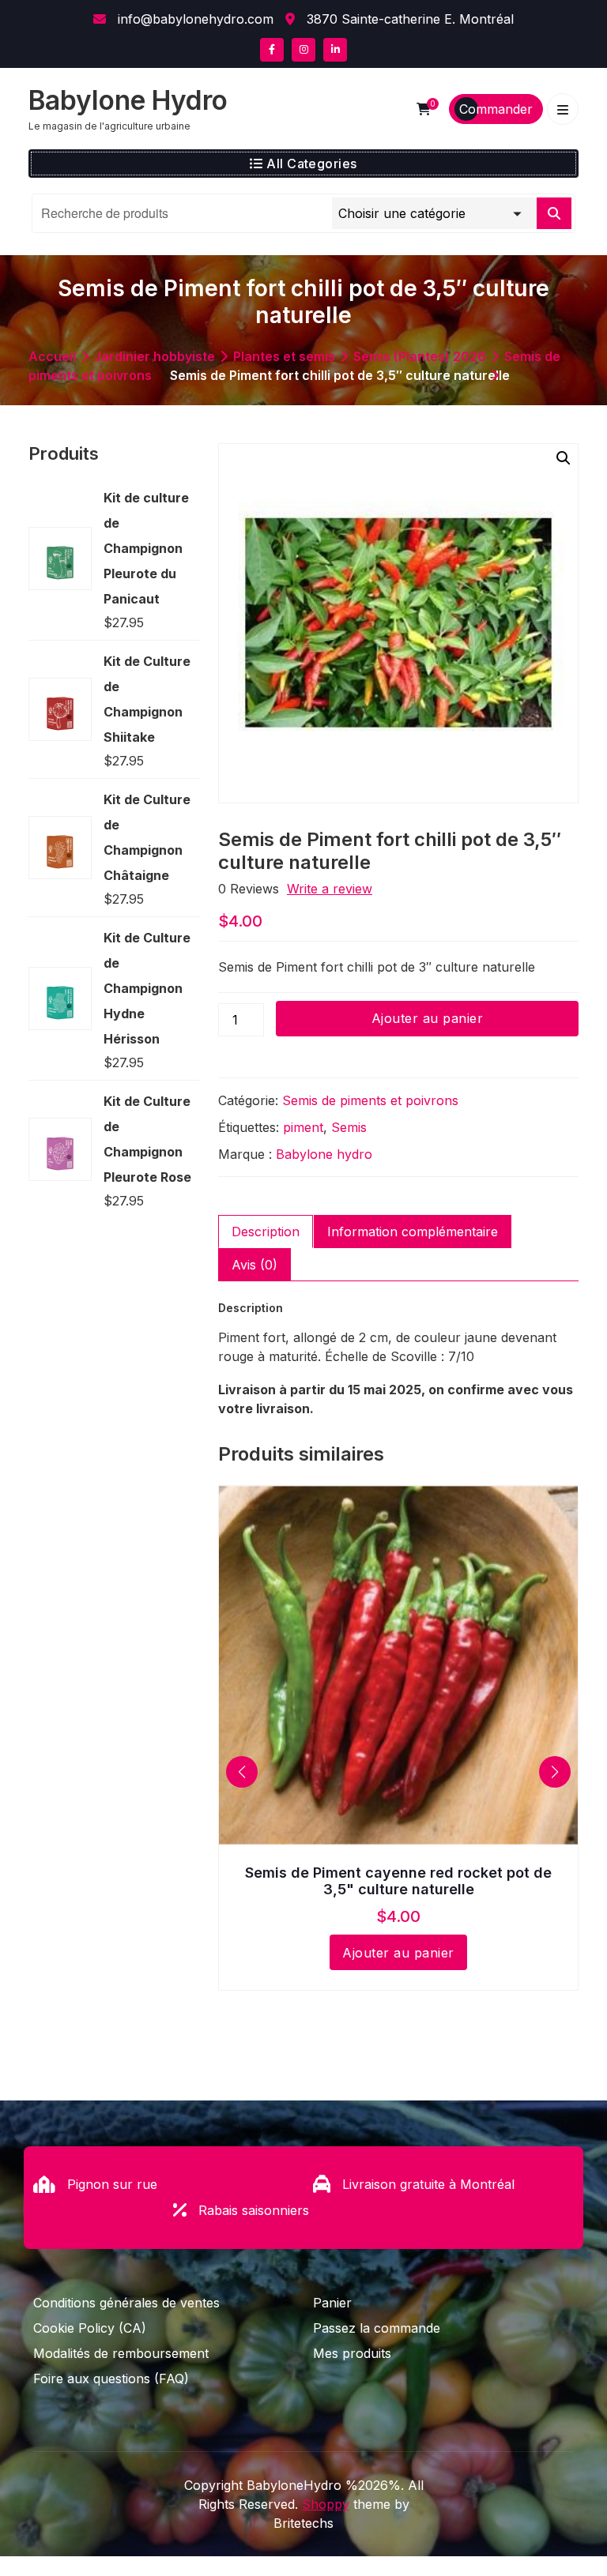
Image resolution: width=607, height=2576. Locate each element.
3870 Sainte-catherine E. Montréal (408, 19)
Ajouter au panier (427, 1018)
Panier (332, 2303)
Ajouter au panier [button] (398, 1953)
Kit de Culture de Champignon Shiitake (147, 699)
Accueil (52, 356)
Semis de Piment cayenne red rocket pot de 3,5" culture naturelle (398, 1881)
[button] (564, 458)
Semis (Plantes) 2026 (420, 356)
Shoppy (326, 2504)
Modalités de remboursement (121, 2353)
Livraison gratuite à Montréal (428, 2184)
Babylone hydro (324, 1154)
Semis (349, 1127)
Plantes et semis (284, 356)
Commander (496, 109)
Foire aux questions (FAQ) (111, 2379)
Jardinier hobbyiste (155, 356)
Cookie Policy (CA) (90, 2328)
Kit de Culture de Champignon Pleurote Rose (147, 1139)
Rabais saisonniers (254, 2210)
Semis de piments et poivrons (370, 1100)
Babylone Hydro (128, 100)
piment (303, 1127)
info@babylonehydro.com (194, 19)
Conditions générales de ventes (126, 2303)
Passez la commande (377, 2328)
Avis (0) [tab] (254, 1265)
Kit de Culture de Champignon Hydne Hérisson (147, 988)
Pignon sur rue (112, 2184)
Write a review (330, 889)
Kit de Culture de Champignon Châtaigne (147, 837)
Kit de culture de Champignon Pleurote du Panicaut (146, 548)
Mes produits (352, 2353)
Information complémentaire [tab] (413, 1232)
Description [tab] (266, 1232)
